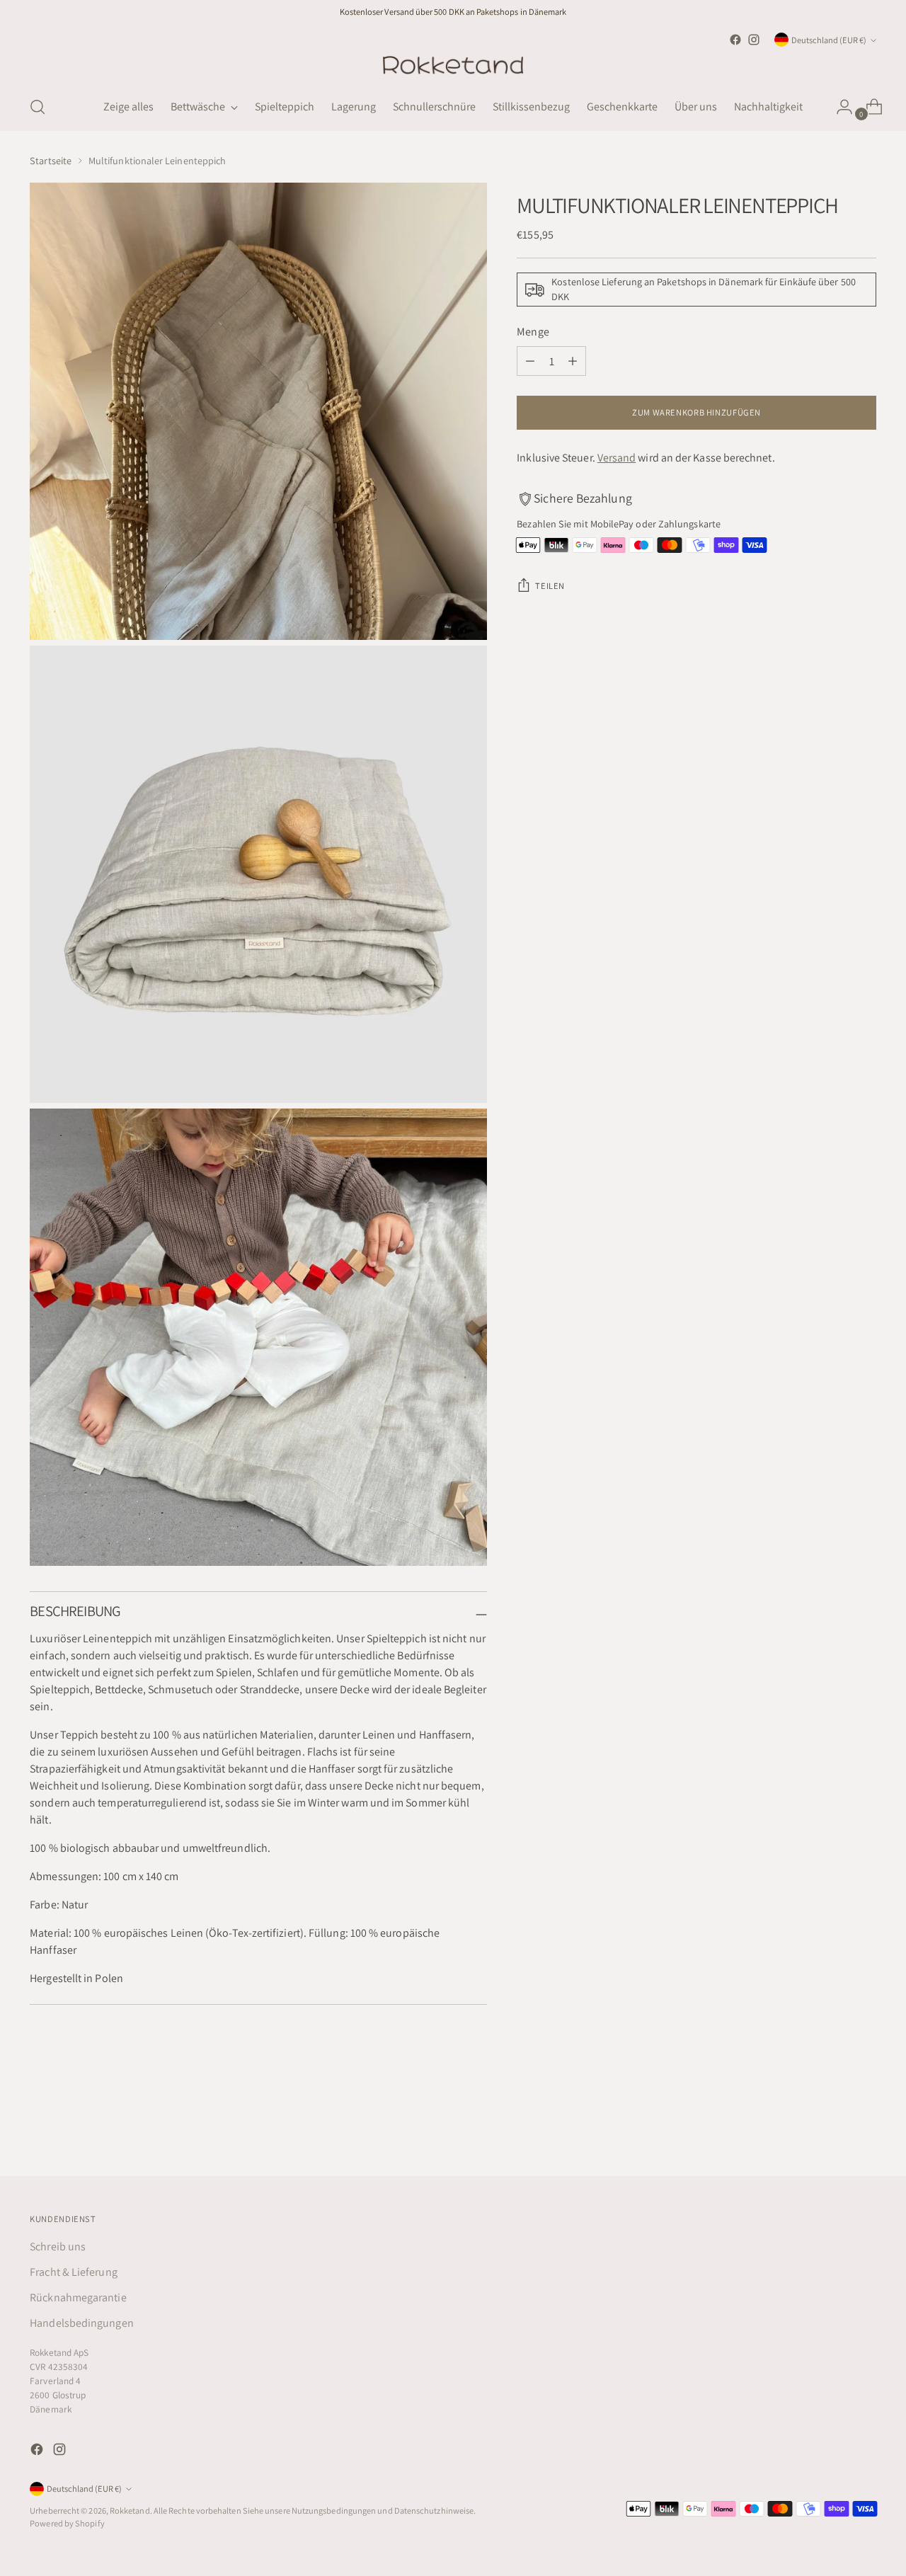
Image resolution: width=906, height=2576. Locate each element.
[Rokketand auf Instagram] (754, 40)
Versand (617, 458)
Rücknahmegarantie (78, 2297)
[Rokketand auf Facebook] (735, 40)
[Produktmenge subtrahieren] (530, 361)
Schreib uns (58, 2246)
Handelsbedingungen (81, 2323)
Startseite (51, 161)
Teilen (550, 586)
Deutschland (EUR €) (829, 40)
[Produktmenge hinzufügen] (573, 361)
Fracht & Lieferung (73, 2272)
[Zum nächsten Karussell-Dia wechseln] (864, 2127)
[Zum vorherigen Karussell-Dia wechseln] (832, 2128)
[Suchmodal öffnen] (38, 107)
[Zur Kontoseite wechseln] (839, 107)
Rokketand (130, 2511)
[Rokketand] (453, 66)
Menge (533, 332)
